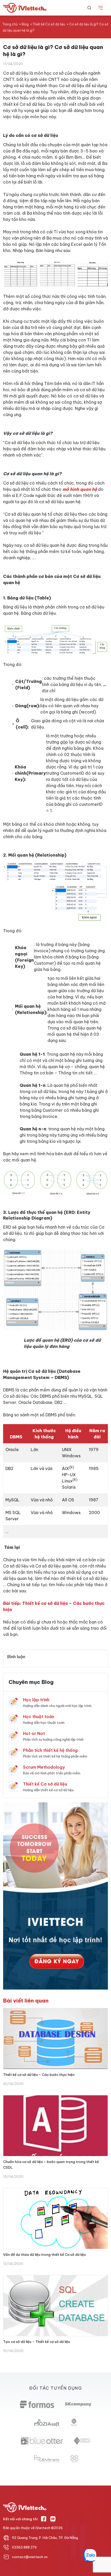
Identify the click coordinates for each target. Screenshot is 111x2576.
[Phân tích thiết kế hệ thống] (13, 1753)
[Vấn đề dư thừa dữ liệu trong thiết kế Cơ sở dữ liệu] (55, 2218)
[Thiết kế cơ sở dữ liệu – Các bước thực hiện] (55, 2039)
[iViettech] (26, 8)
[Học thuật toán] (13, 1719)
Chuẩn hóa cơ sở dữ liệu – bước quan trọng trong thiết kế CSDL (51, 2165)
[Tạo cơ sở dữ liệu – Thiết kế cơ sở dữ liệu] (55, 2306)
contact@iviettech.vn (30, 2557)
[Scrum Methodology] (13, 1769)
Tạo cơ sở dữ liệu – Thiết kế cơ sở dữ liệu (37, 2342)
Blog (25, 24)
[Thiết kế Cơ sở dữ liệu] (13, 1786)
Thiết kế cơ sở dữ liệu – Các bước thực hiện (39, 2075)
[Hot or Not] (13, 1736)
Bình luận (16, 1657)
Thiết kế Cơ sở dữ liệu (49, 24)
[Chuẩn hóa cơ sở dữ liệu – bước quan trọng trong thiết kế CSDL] (55, 2126)
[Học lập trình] (13, 1702)
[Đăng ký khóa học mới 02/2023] (55, 1895)
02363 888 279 (24, 2547)
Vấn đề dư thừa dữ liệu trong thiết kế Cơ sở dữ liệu (44, 2255)
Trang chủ (10, 24)
